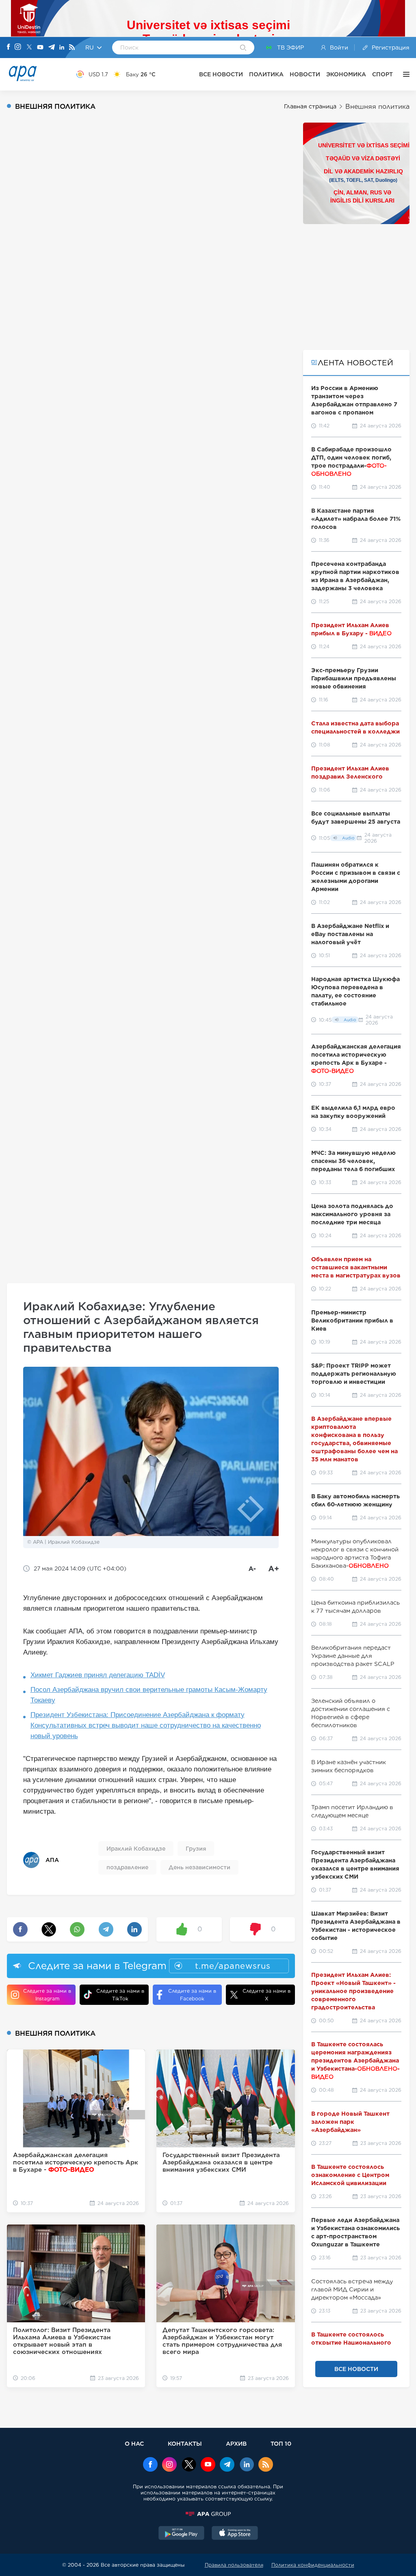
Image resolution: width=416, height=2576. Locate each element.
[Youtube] (40, 48)
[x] (189, 2465)
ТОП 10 (281, 2443)
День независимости (199, 1867)
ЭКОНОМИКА (346, 74)
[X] (29, 48)
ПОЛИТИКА (266, 74)
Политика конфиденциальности (313, 2565)
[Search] (243, 48)
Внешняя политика (377, 107)
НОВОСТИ (305, 74)
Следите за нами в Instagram (47, 1995)
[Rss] (72, 48)
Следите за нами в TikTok (120, 1995)
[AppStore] (235, 2534)
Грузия (196, 1849)
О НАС (134, 2443)
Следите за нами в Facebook (192, 1995)
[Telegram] (52, 48)
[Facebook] (9, 47)
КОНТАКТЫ (185, 2443)
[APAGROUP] (208, 2514)
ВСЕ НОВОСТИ (221, 74)
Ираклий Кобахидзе (136, 1849)
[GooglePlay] (182, 2534)
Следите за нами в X (266, 1995)
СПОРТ (382, 74)
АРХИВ (236, 2443)
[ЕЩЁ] (404, 74)
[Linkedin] (62, 48)
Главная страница (310, 106)
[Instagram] (18, 47)
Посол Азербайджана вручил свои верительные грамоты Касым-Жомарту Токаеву (149, 1695)
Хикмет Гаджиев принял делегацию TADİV (98, 1675)
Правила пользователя (234, 2565)
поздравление (127, 1867)
